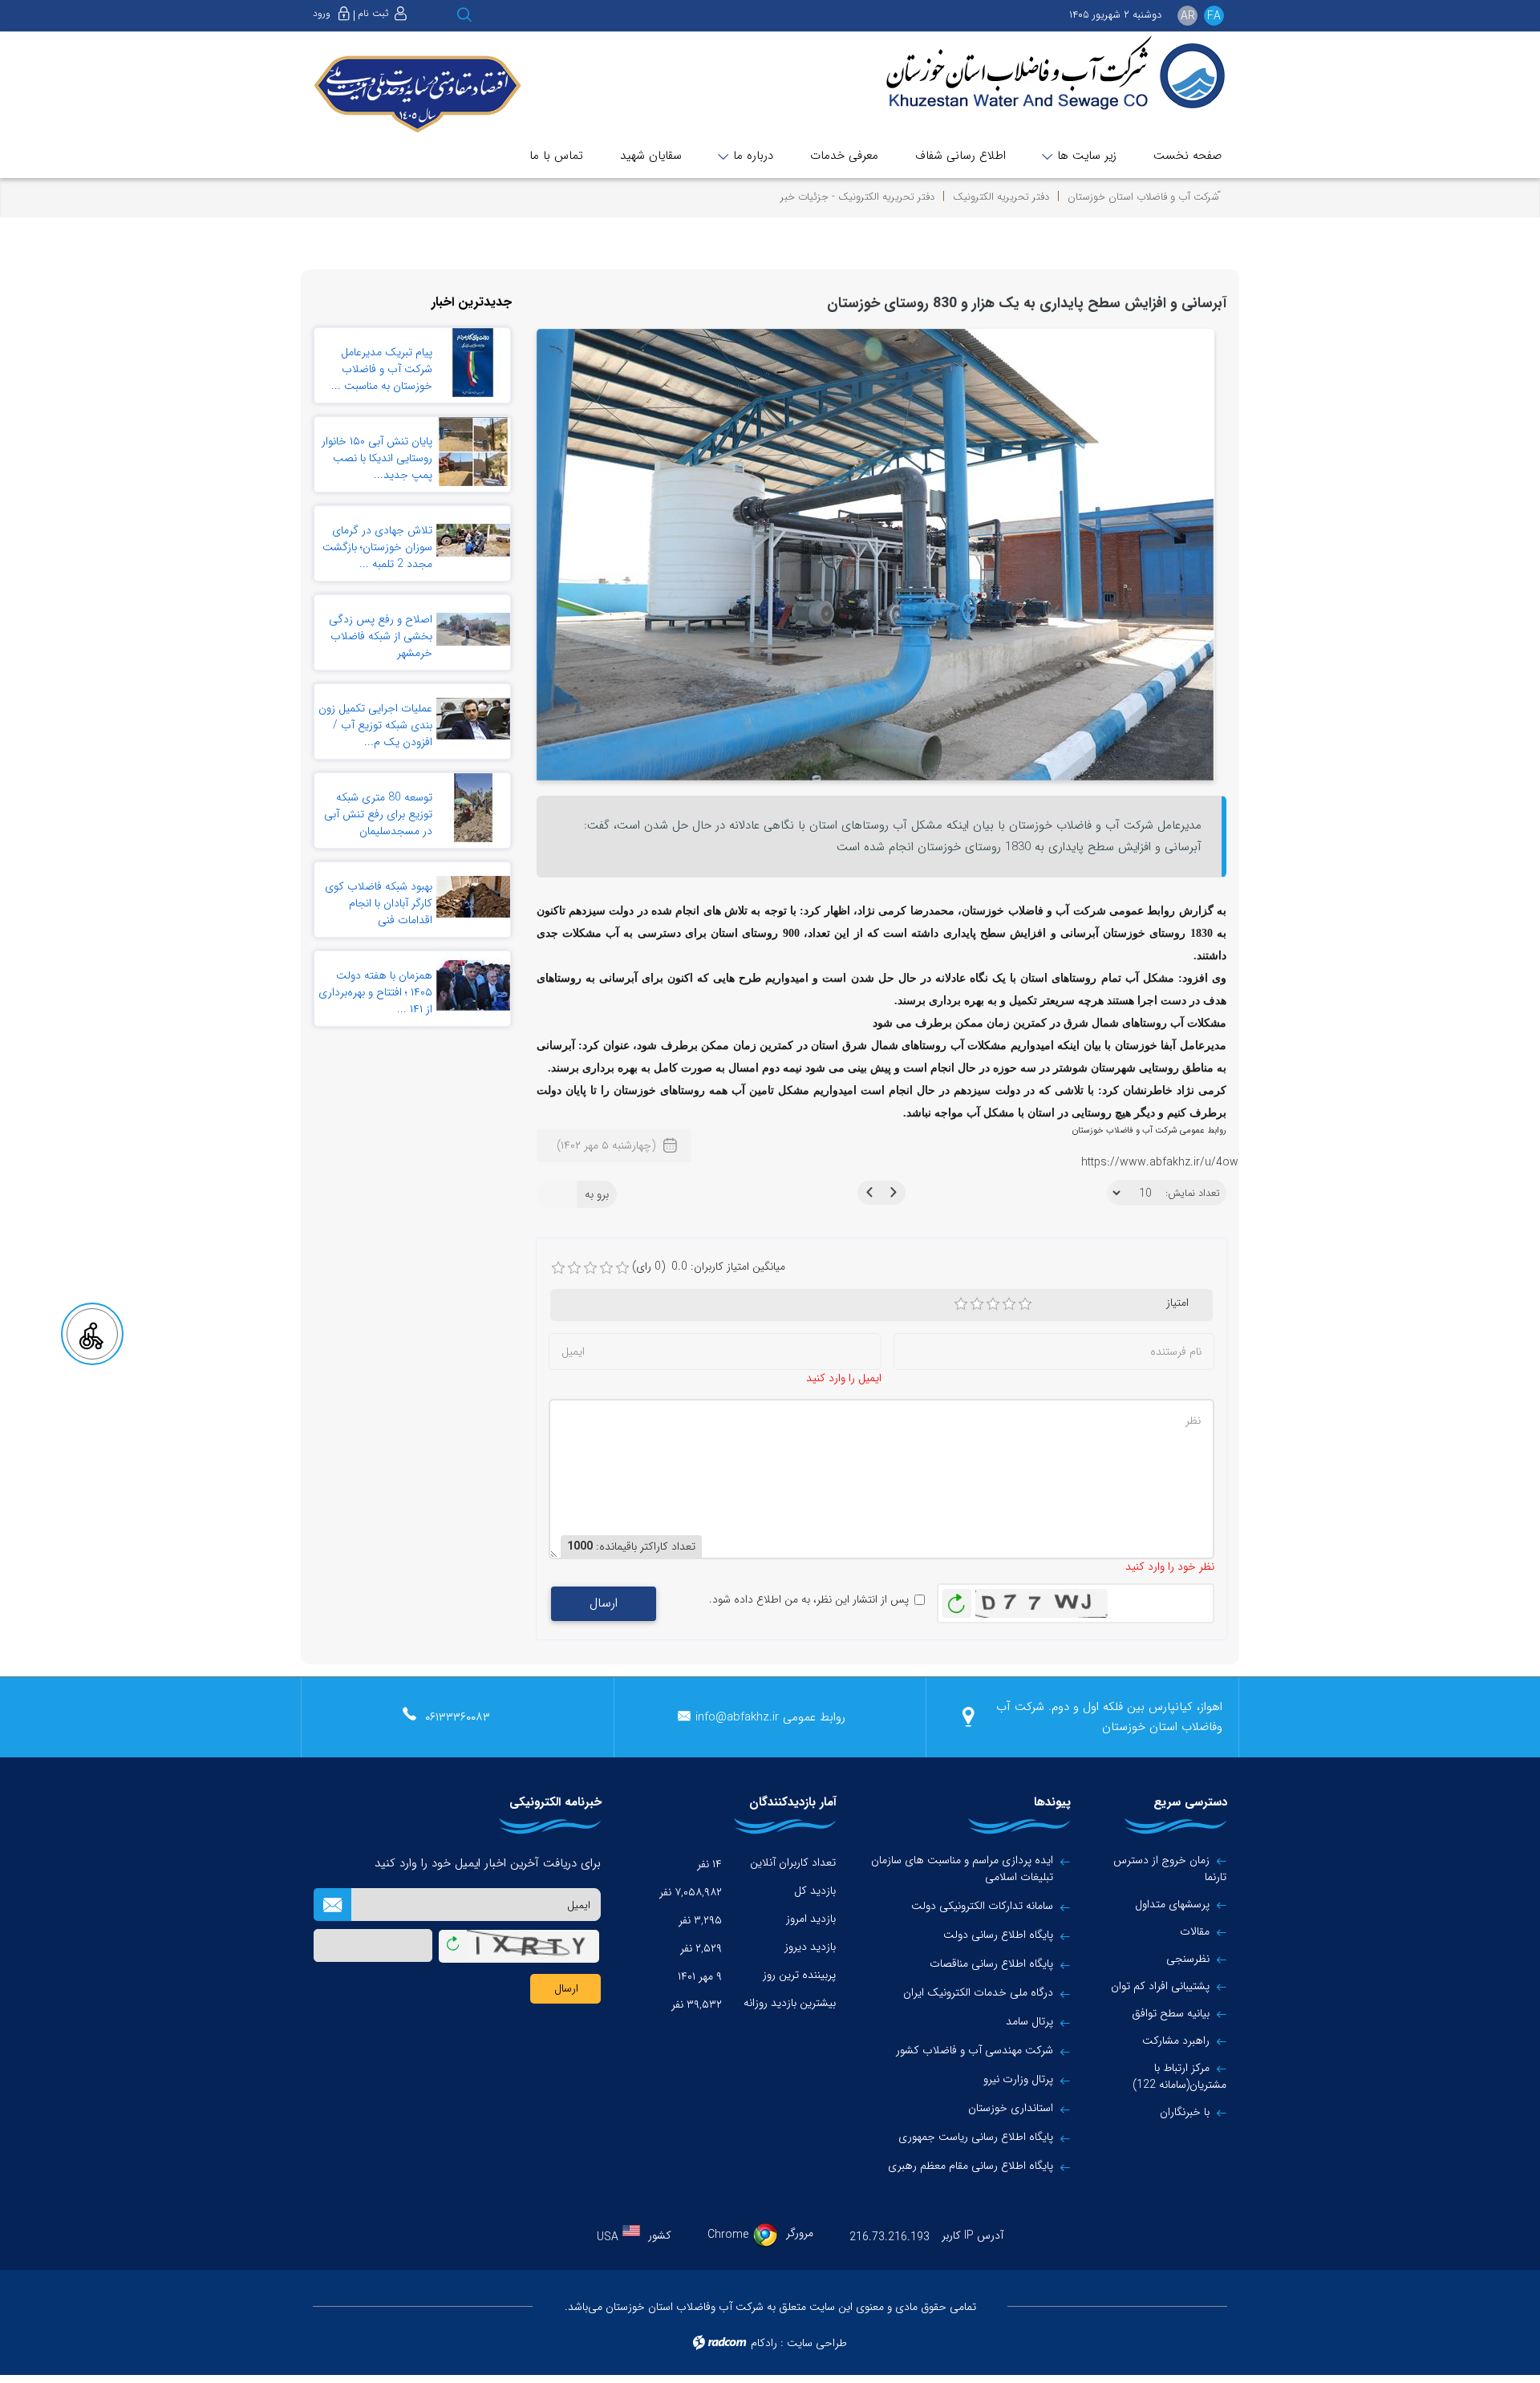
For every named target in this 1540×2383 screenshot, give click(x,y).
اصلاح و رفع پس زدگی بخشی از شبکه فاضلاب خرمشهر (381, 636)
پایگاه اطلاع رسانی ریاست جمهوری (976, 2137)
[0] (558, 1268)
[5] (1025, 1304)
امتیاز (1177, 1303)
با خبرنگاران (1185, 2112)
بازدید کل (815, 1891)
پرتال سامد (1029, 2022)
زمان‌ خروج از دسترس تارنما (1170, 1868)
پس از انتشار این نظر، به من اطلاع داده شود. (809, 1600)
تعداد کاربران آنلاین (793, 1862)
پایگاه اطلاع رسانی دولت (998, 1935)
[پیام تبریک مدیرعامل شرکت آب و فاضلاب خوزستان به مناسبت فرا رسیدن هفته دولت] (473, 363)
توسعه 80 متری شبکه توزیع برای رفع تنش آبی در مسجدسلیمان (378, 814)
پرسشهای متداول (1172, 1904)
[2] (977, 1304)
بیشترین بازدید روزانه (790, 2003)
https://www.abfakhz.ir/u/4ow (1160, 1162)
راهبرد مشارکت (1176, 2041)
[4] (1009, 1304)
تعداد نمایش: (1193, 1194)
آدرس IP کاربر (973, 2235)
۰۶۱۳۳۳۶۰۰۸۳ (458, 1717)
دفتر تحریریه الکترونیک (1001, 197)
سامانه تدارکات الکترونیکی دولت (982, 1906)
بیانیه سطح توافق (1171, 2013)
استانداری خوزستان (1011, 2108)
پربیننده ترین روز (799, 1975)
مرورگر (800, 2233)
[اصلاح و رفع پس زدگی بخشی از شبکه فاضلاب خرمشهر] (473, 630)
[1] (961, 1304)
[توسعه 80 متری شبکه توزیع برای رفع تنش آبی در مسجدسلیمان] (473, 808)
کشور (660, 2235)
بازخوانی (957, 1599)
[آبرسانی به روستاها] (875, 553)
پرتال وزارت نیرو (1018, 2079)
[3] (993, 1304)
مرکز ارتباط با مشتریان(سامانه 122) (1179, 2076)
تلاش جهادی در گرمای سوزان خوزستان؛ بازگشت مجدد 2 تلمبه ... (377, 547)
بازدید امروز (811, 1919)
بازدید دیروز (810, 1947)
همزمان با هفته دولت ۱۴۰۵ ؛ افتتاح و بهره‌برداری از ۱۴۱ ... (375, 992)
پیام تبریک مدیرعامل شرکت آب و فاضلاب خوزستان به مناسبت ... (382, 369)
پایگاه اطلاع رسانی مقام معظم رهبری (971, 2166)
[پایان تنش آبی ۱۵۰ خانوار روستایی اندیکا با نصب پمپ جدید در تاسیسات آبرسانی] (473, 452)
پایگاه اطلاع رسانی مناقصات (991, 1964)
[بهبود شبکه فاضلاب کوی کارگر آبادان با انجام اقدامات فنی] (473, 897)
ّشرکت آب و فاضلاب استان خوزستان (1143, 197)
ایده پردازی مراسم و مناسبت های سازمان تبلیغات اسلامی (962, 1869)
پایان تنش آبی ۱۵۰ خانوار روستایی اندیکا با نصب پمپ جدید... (377, 458)
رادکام (764, 2343)
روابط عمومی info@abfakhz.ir (770, 1717)
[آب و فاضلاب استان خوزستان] (1044, 74)
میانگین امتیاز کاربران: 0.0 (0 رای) (709, 1267)
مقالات (1195, 1931)
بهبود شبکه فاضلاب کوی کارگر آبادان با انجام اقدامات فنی (379, 903)
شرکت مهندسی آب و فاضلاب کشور (975, 2051)
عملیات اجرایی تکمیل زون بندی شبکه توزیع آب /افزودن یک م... (375, 725)
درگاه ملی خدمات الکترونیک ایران (978, 1993)
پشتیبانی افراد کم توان (1160, 1986)
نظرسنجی (1188, 1959)
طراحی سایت (817, 2343)
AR (1188, 16)
